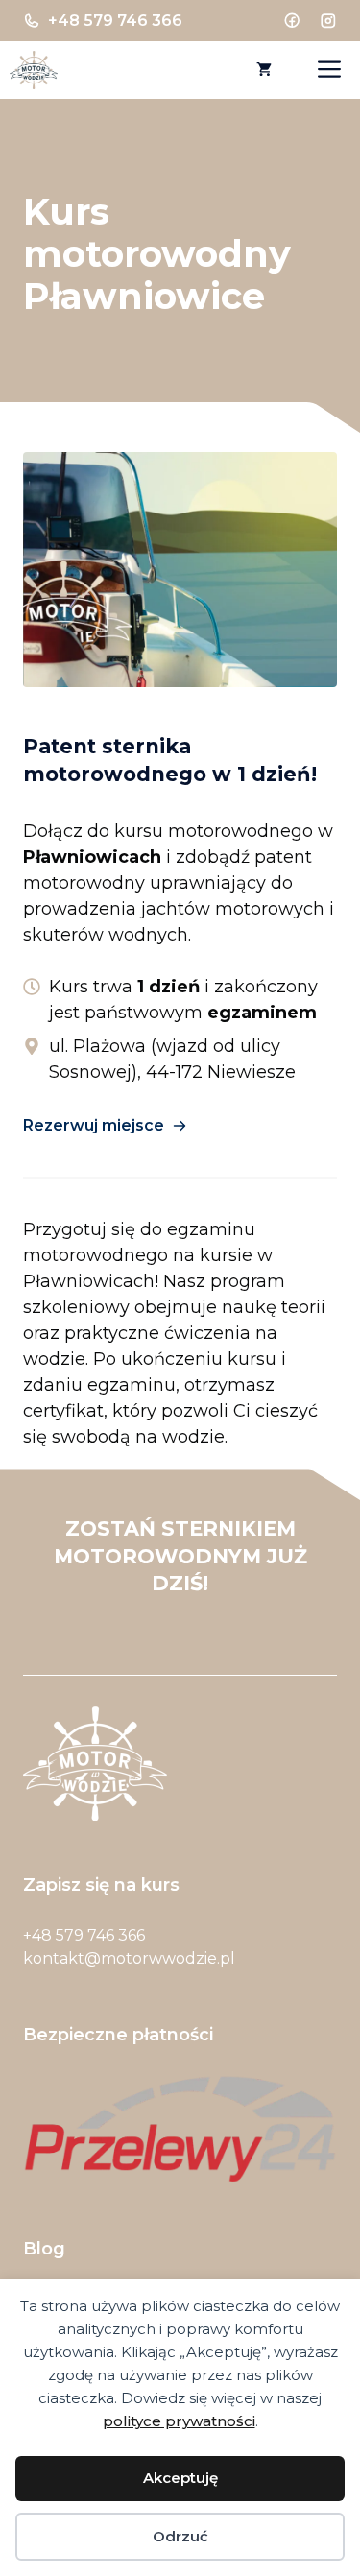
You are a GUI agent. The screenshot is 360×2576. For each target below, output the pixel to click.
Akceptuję (180, 2478)
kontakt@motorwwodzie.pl (129, 1958)
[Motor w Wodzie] (34, 70)
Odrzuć (180, 2536)
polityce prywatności (179, 2421)
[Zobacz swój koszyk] (264, 70)
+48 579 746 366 (115, 21)
